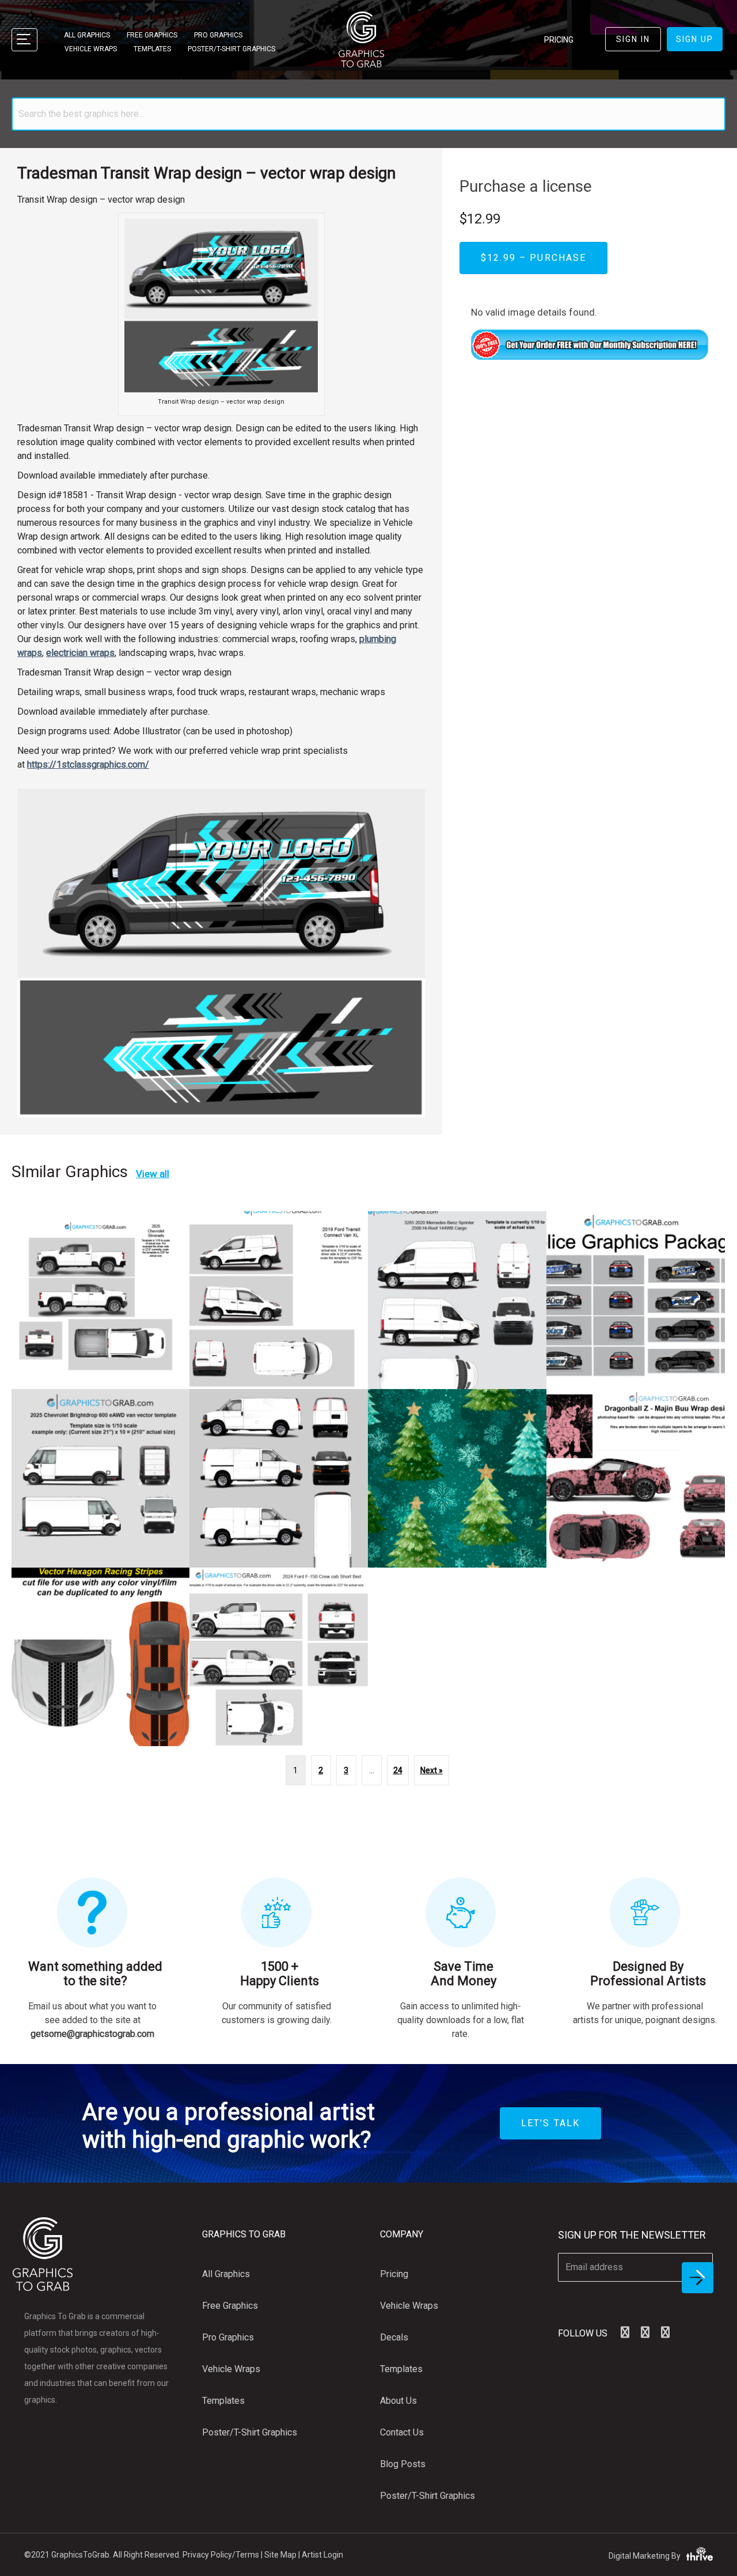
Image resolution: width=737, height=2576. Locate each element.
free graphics (152, 35)
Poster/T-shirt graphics (231, 49)
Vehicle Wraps (91, 49)
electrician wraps (80, 653)
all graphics (87, 35)
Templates (152, 49)
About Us (398, 2401)
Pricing (394, 2274)
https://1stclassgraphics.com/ (88, 765)
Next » (432, 1770)
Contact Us (402, 2432)
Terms (247, 2555)
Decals (394, 2337)
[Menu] (24, 40)
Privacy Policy (207, 2555)
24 (398, 1770)
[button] (625, 2332)
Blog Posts (403, 2464)
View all (153, 1174)
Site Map (280, 2555)
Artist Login (322, 2555)
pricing (559, 40)
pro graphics (218, 35)
